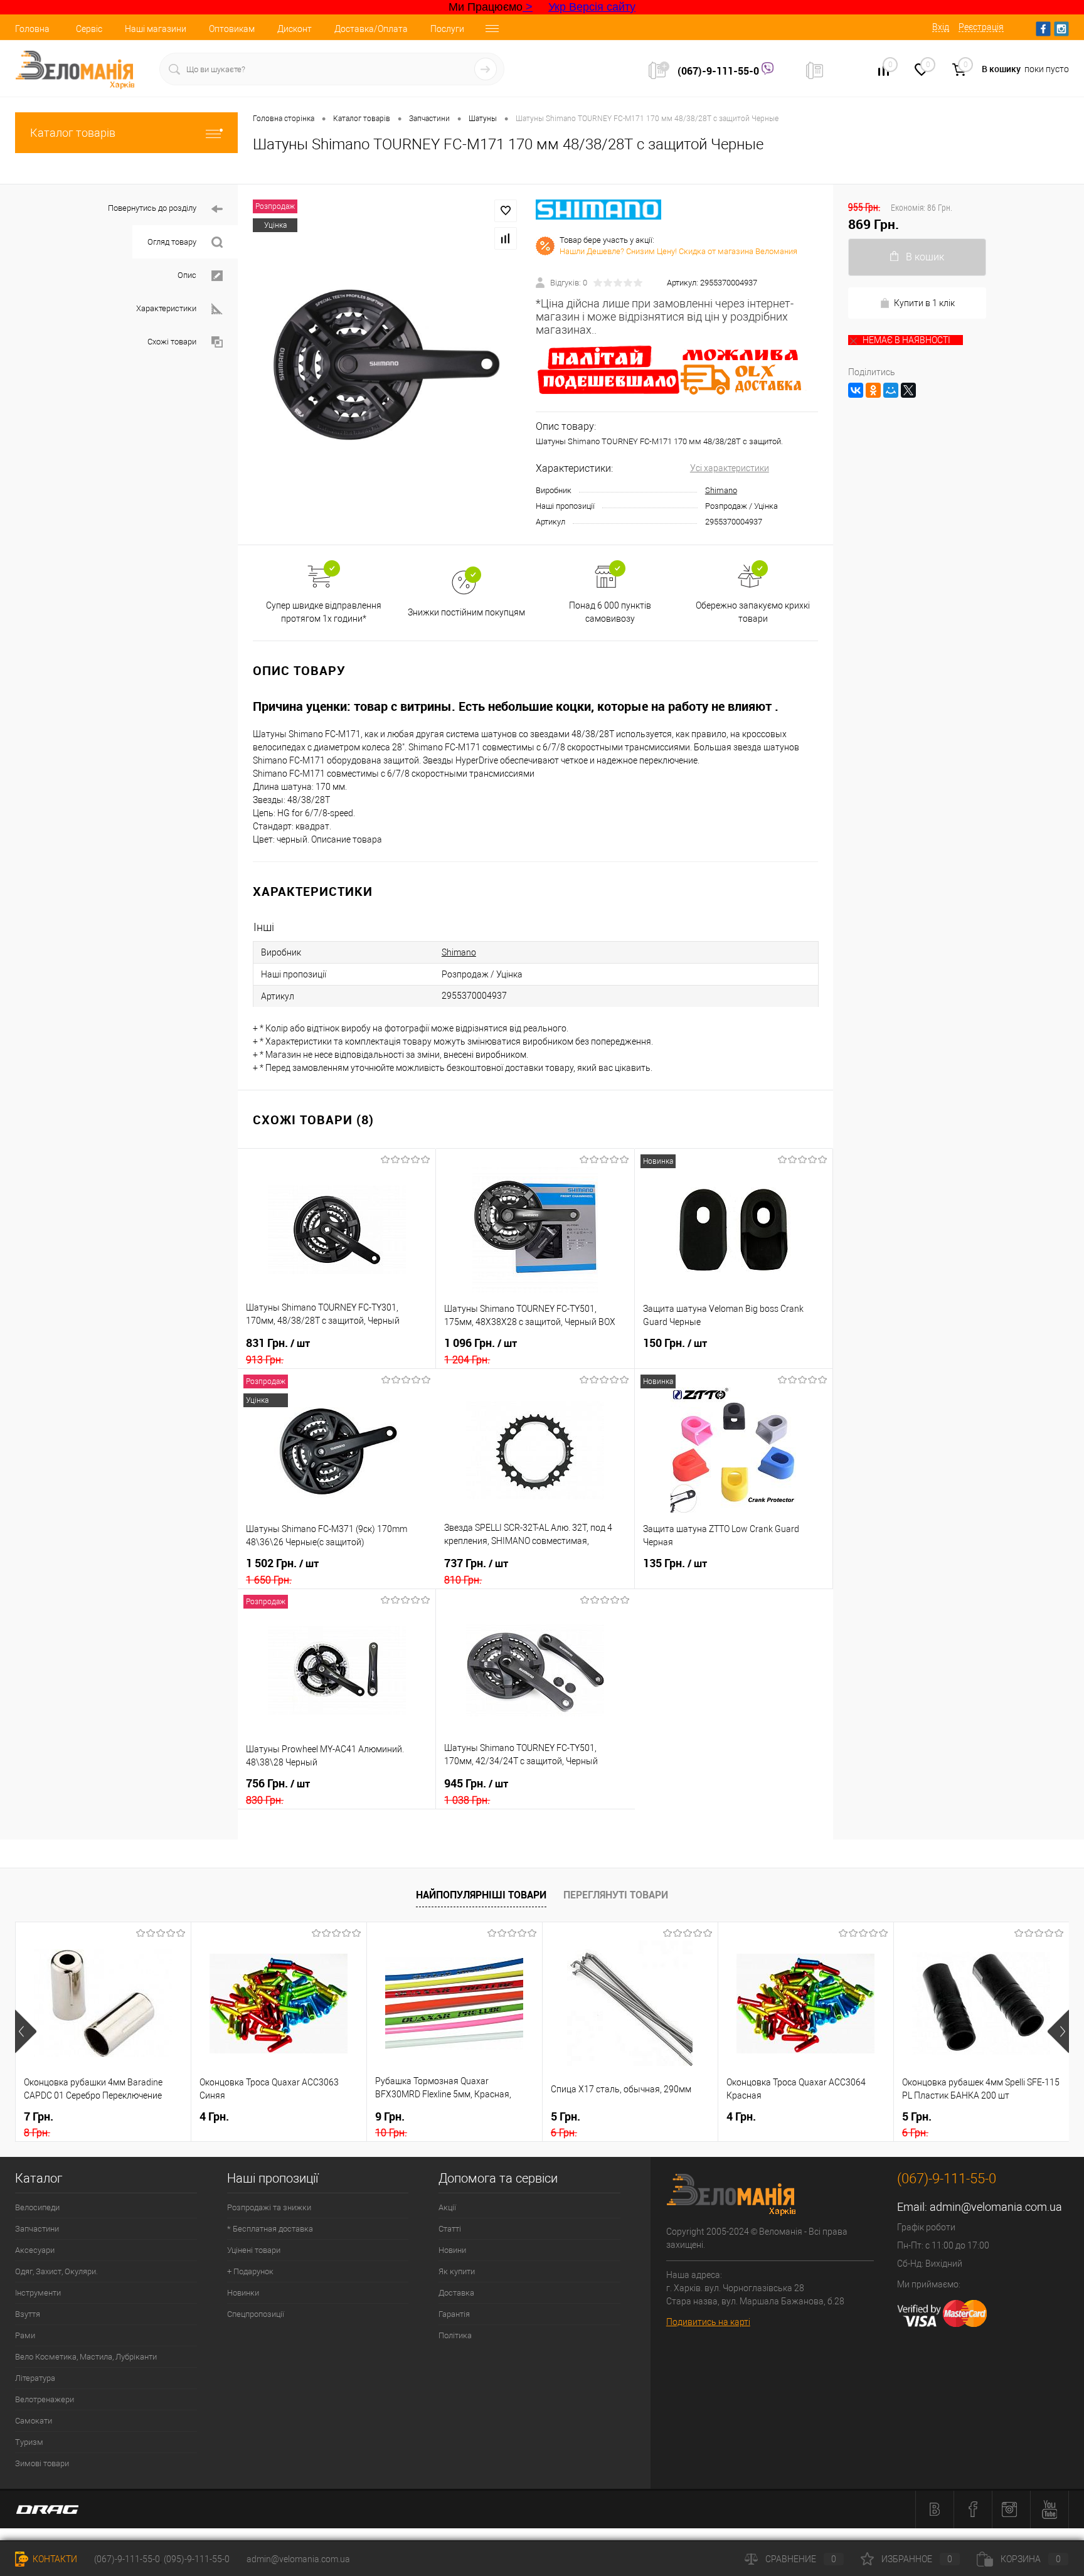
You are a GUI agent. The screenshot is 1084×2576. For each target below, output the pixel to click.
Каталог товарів (73, 133)
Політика (455, 2335)
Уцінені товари (254, 2250)
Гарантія (454, 2314)
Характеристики (166, 308)
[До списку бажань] (506, 211)
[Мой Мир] (891, 390)
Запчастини (37, 2229)
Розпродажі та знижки (269, 2207)
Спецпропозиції (256, 2314)
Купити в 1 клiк (924, 303)
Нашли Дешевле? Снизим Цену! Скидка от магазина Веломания (678, 251)
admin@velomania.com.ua (996, 2207)
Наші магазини (156, 29)
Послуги (447, 29)
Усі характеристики (730, 468)
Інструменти (38, 2293)
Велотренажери (45, 2399)
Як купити (457, 2271)
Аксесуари (35, 2250)
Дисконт (295, 29)
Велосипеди (37, 2207)
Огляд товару (172, 242)
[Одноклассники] (873, 390)
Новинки (243, 2293)
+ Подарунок (250, 2271)
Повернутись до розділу (152, 208)
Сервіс (89, 29)
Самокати (34, 2421)
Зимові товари (42, 2463)
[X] (908, 390)
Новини (452, 2250)
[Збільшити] (387, 365)
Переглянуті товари (616, 1895)
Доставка (456, 2293)
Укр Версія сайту (592, 7)
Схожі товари (172, 342)
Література (35, 2378)
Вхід (941, 27)
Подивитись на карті (708, 2322)
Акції (447, 2207)
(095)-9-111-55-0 (197, 2559)
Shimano (721, 490)
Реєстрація (981, 27)
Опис (187, 275)
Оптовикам (232, 29)
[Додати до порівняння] (506, 238)
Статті (450, 2229)
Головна (32, 29)
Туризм (29, 2442)
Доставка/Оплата (371, 29)
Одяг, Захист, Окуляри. (56, 2271)
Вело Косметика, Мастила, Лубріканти (86, 2357)
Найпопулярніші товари (481, 1895)
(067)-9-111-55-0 (720, 71)
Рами (25, 2335)
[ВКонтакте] (856, 390)
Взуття (28, 2314)
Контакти (54, 2559)
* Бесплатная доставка (270, 2229)
